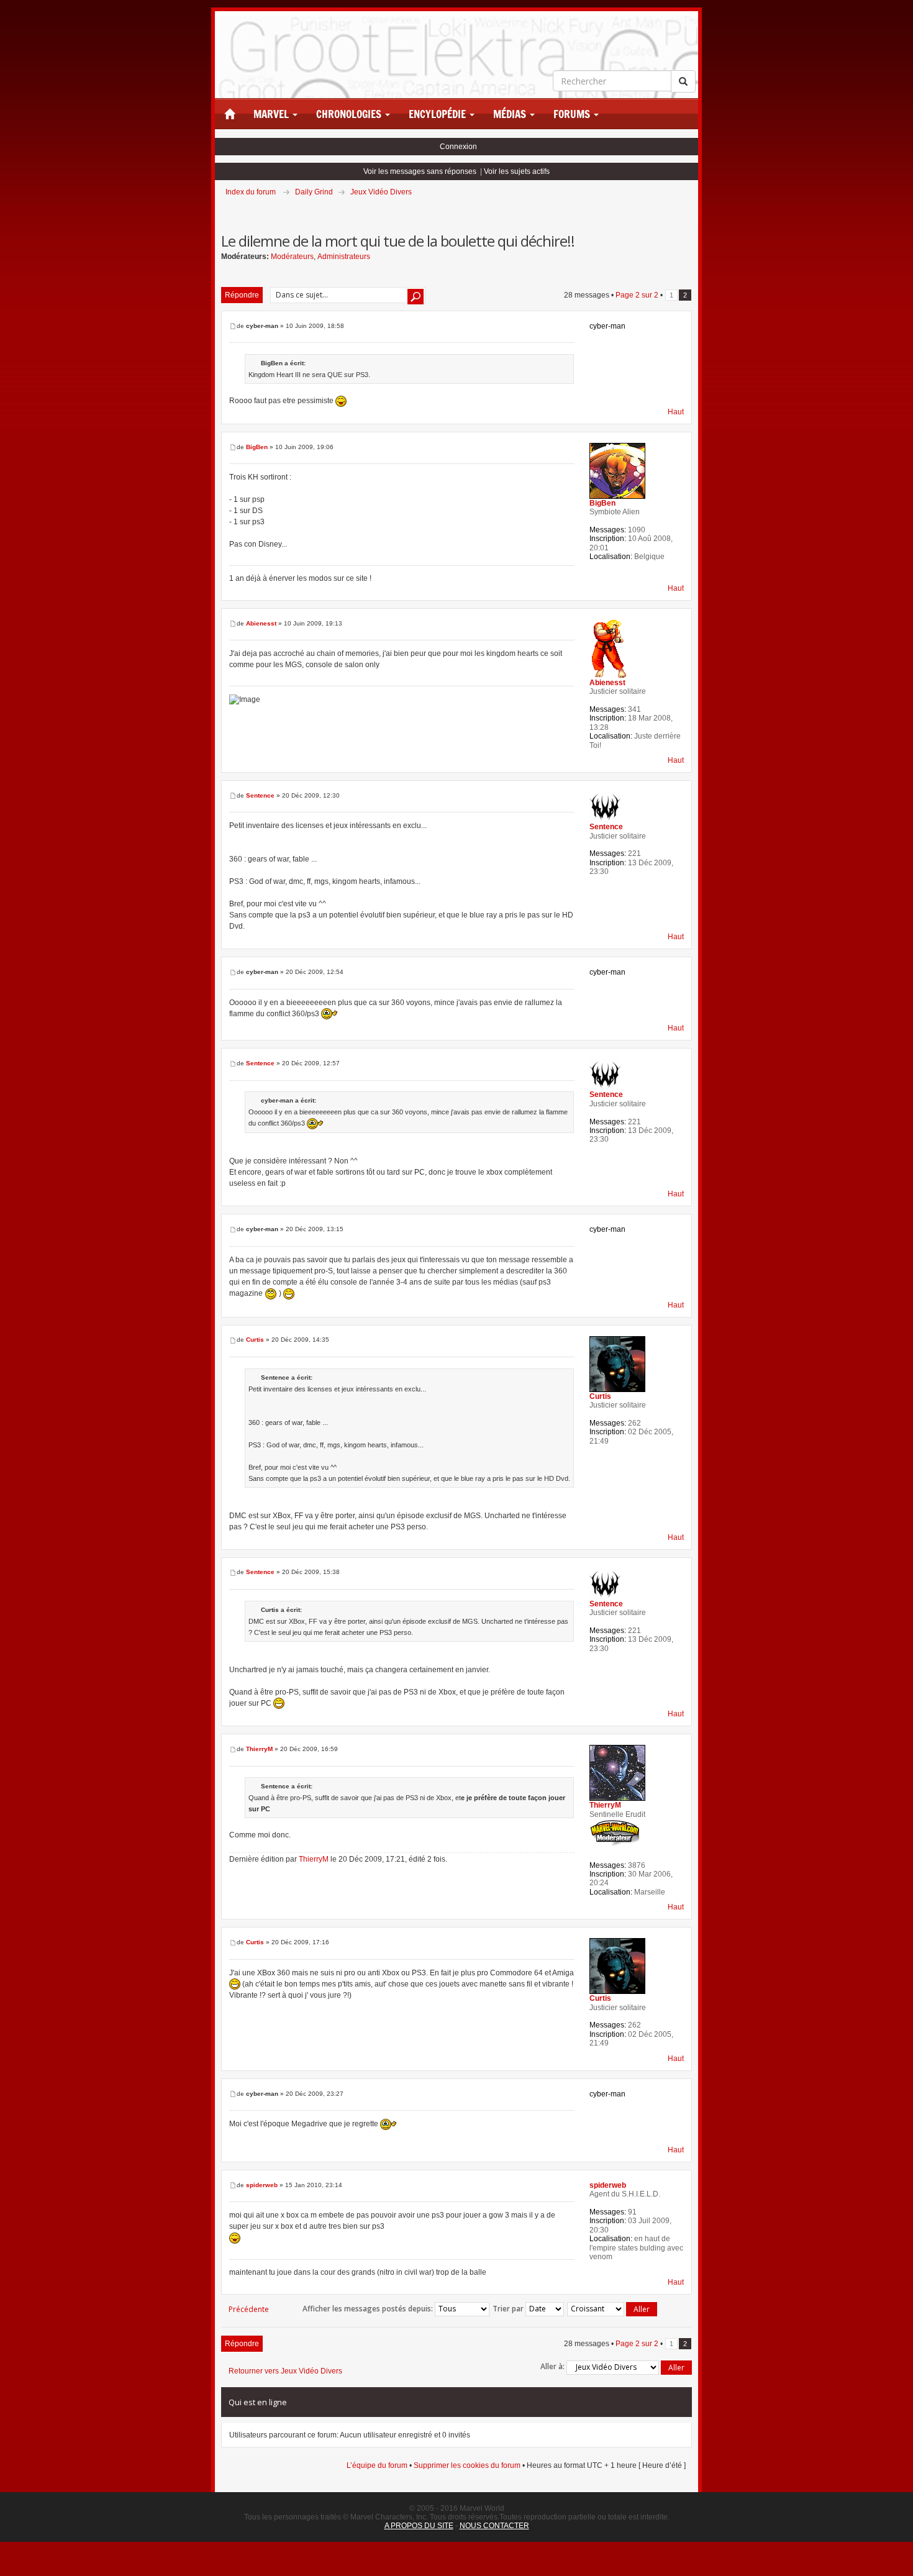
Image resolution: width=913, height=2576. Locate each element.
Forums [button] (573, 114)
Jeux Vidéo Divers (381, 192)
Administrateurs (344, 257)
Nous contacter (494, 2526)
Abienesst (261, 623)
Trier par (509, 2308)
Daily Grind (314, 192)
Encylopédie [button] (438, 114)
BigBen (257, 447)
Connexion (458, 147)
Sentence (260, 795)
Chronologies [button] (350, 114)
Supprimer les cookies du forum (467, 2465)
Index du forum (251, 192)
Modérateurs (292, 257)
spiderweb (262, 2185)
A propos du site (419, 2526)
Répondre (242, 295)
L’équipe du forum (377, 2465)
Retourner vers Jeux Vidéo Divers (285, 2371)
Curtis (255, 1340)
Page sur (637, 295)
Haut (676, 412)
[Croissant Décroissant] (613, 2309)
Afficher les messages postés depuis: (369, 2308)
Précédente (249, 2309)
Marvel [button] (272, 114)
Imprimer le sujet (691, 209)
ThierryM (259, 1749)
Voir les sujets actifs (517, 171)
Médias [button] (511, 114)
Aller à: (552, 2366)
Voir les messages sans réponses (420, 171)
